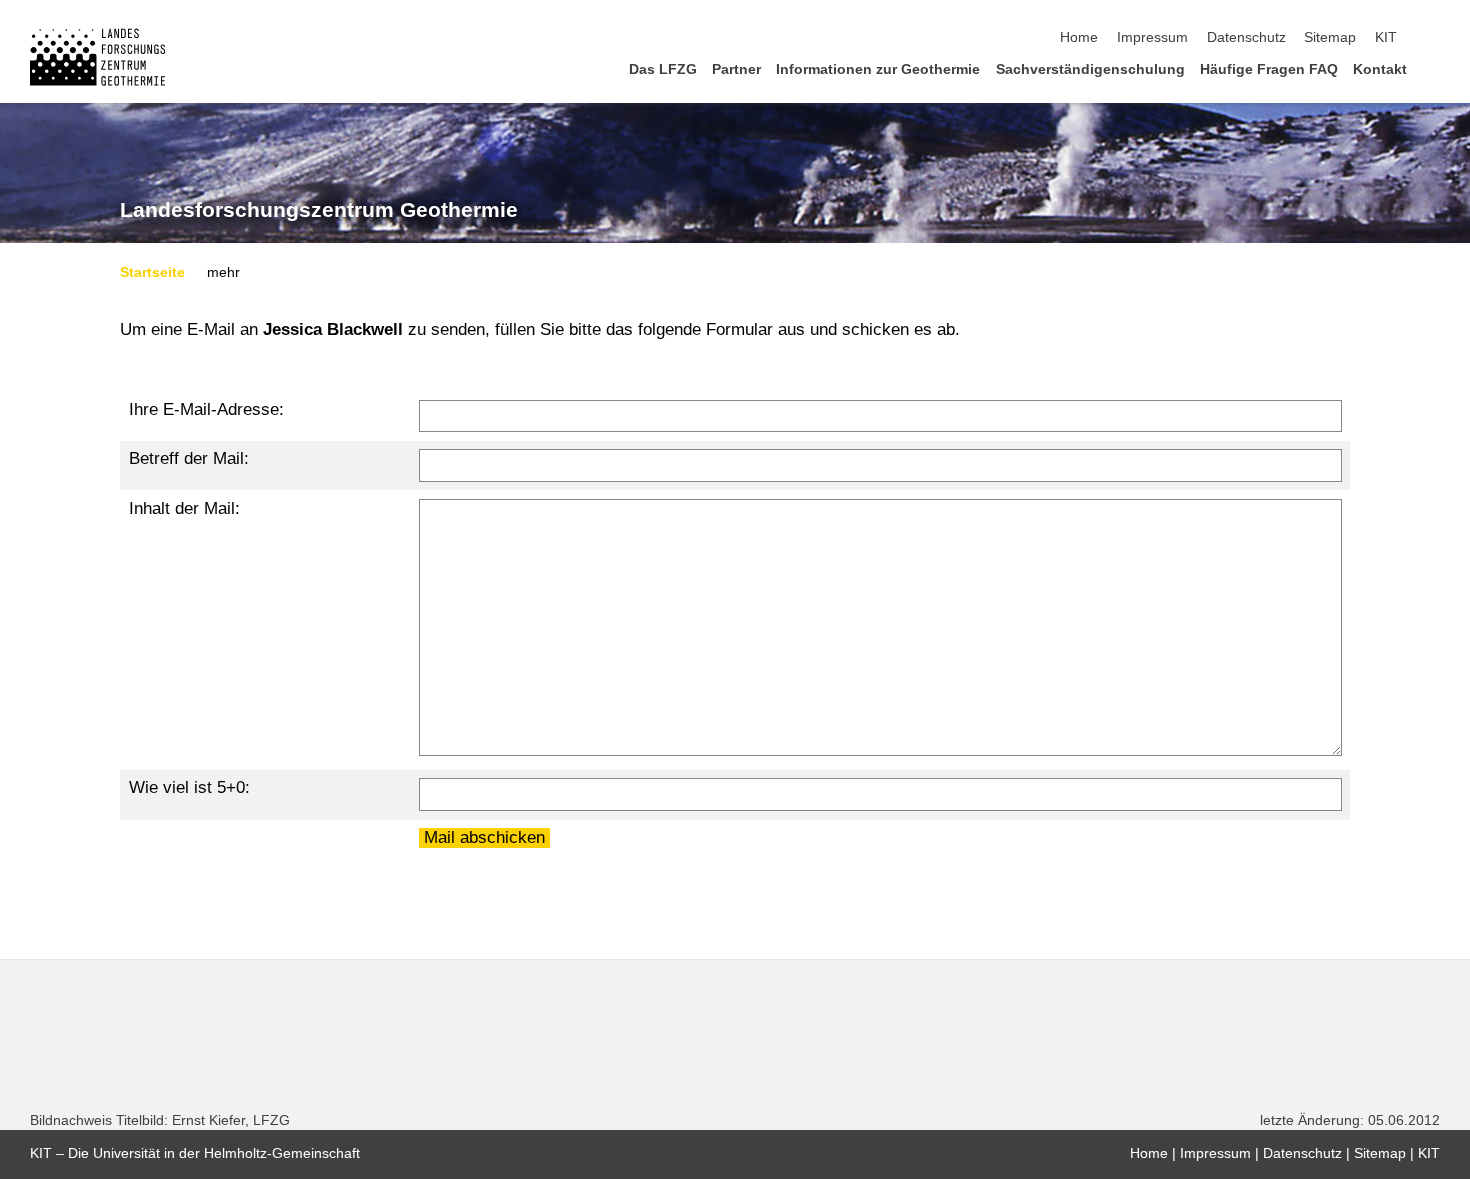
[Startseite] (1434, 68)
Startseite (152, 272)
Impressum (1152, 37)
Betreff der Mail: (189, 458)
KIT (1386, 37)
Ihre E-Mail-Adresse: (206, 409)
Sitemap (1330, 37)
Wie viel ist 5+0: (189, 787)
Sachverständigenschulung (1090, 69)
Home (1079, 37)
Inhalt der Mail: (184, 508)
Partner (736, 69)
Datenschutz (1246, 37)
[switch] (1434, 38)
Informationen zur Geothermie (878, 69)
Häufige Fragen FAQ (1269, 69)
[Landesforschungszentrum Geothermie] (97, 57)
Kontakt (1380, 69)
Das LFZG (663, 69)
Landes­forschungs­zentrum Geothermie (319, 210)
